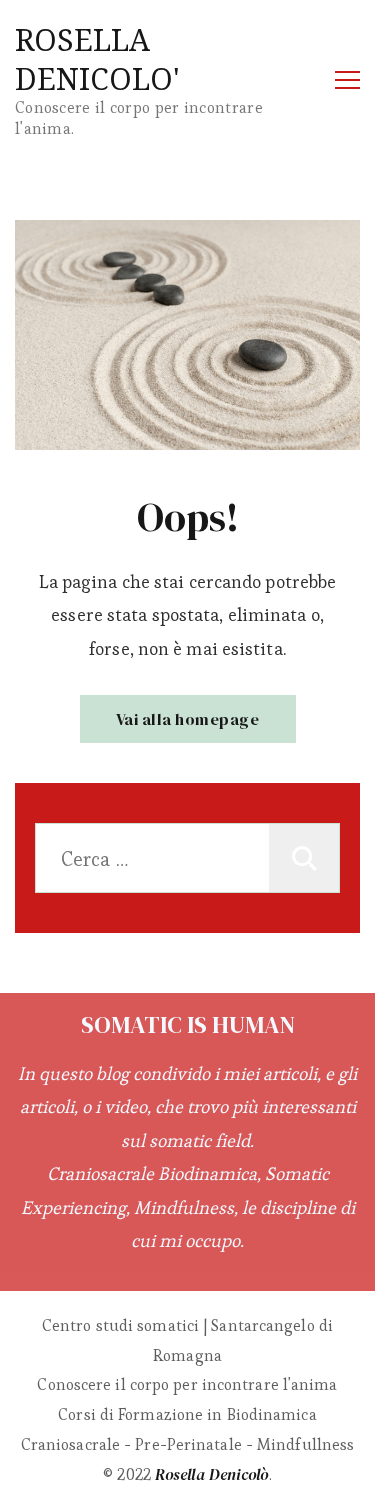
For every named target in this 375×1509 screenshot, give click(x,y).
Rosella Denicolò (212, 1474)
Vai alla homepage (188, 719)
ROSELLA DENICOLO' (97, 59)
